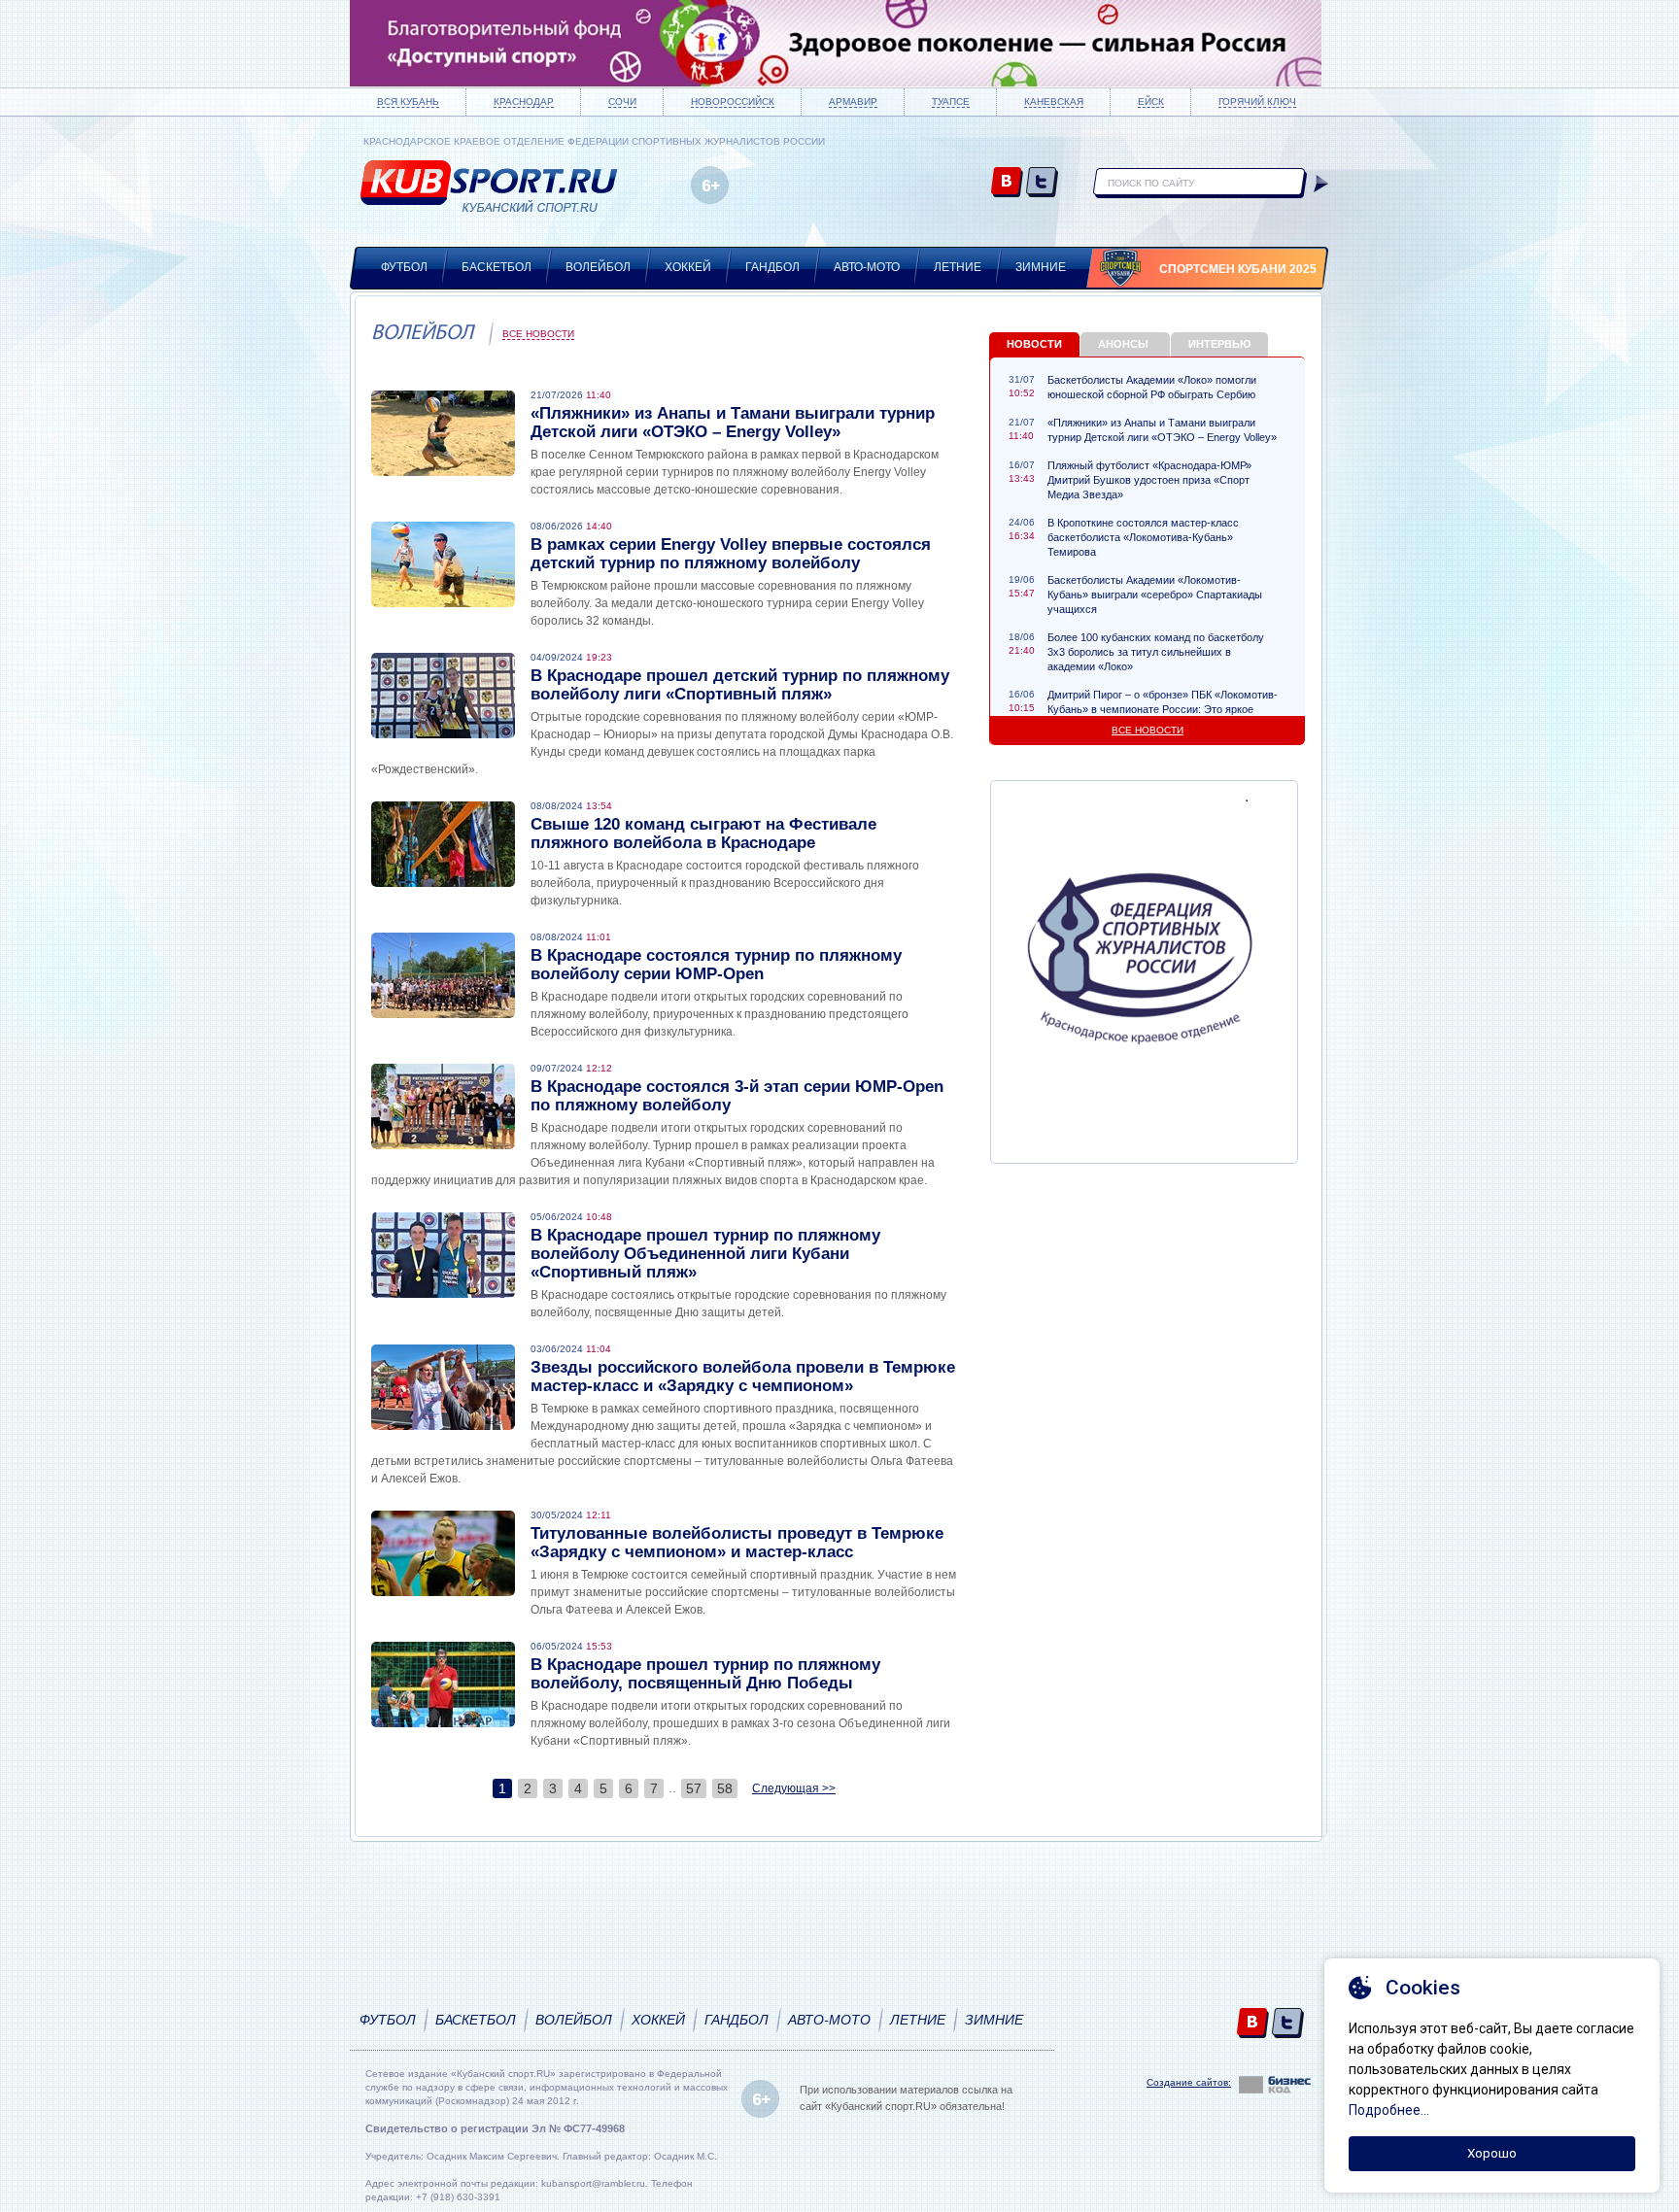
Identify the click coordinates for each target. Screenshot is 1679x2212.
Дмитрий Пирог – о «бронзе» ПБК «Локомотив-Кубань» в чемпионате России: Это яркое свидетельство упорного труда (1163, 709)
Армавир (853, 102)
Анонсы (1123, 344)
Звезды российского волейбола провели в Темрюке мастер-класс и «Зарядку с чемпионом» (743, 1377)
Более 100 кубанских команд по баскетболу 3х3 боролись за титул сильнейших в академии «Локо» (1156, 652)
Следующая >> (794, 1788)
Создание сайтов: (1189, 2082)
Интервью (1219, 344)
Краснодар (524, 102)
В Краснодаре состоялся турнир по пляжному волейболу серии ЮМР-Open (716, 965)
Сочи (622, 102)
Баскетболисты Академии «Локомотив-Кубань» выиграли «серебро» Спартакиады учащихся (1155, 595)
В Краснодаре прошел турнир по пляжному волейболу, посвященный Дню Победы (705, 1674)
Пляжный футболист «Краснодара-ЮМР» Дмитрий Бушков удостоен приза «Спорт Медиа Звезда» (1149, 480)
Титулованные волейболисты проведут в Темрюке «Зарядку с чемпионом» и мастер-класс (737, 1543)
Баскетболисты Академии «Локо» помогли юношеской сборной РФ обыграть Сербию (1152, 387)
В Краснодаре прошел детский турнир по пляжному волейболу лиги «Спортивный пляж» (740, 685)
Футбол (404, 267)
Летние (958, 267)
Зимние (1041, 267)
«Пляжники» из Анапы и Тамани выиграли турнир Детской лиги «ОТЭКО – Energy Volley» (733, 423)
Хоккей (688, 267)
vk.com (1007, 183)
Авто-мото (867, 267)
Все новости (538, 334)
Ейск (1151, 102)
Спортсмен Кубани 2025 (1238, 269)
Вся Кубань (408, 102)
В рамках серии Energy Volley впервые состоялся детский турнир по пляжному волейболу (731, 554)
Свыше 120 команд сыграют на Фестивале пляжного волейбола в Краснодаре (703, 834)
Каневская (1054, 102)
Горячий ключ (1257, 102)
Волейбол (598, 267)
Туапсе (951, 102)
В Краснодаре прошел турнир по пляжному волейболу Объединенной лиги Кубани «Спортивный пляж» (705, 1254)
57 (694, 1788)
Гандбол (772, 267)
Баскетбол (497, 267)
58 (725, 1788)
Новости (1034, 344)
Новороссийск (733, 102)
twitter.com (1042, 183)
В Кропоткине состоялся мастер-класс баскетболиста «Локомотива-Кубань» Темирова (1143, 537)
